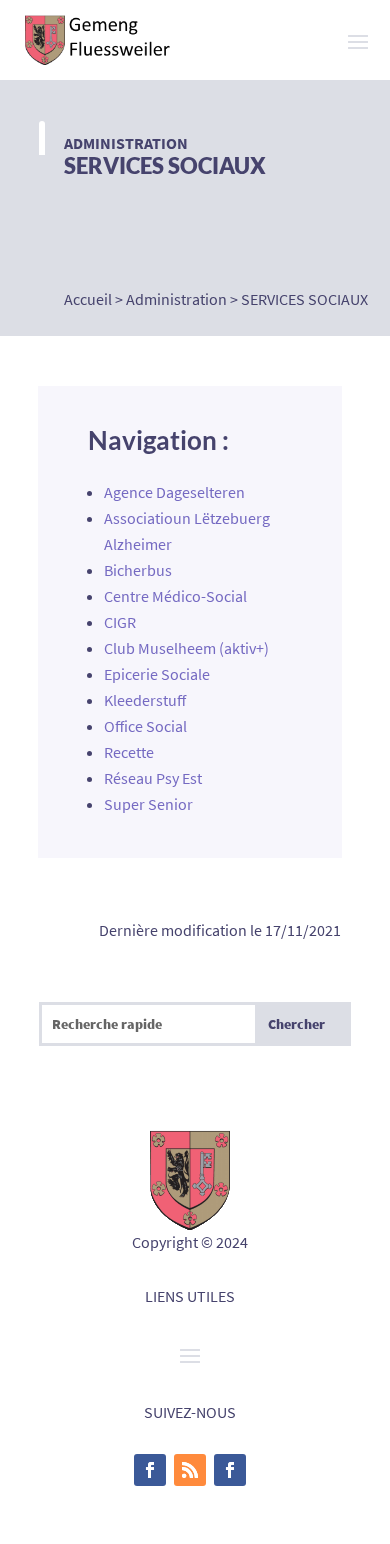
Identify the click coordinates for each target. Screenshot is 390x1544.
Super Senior (148, 804)
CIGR (120, 622)
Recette (129, 752)
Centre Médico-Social (175, 596)
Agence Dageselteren (174, 492)
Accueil (88, 299)
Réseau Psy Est (153, 778)
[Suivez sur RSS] (190, 1470)
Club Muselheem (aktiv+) (186, 648)
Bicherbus (138, 570)
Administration (126, 143)
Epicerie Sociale (157, 674)
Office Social (145, 726)
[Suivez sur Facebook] (150, 1470)
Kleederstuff (145, 700)
